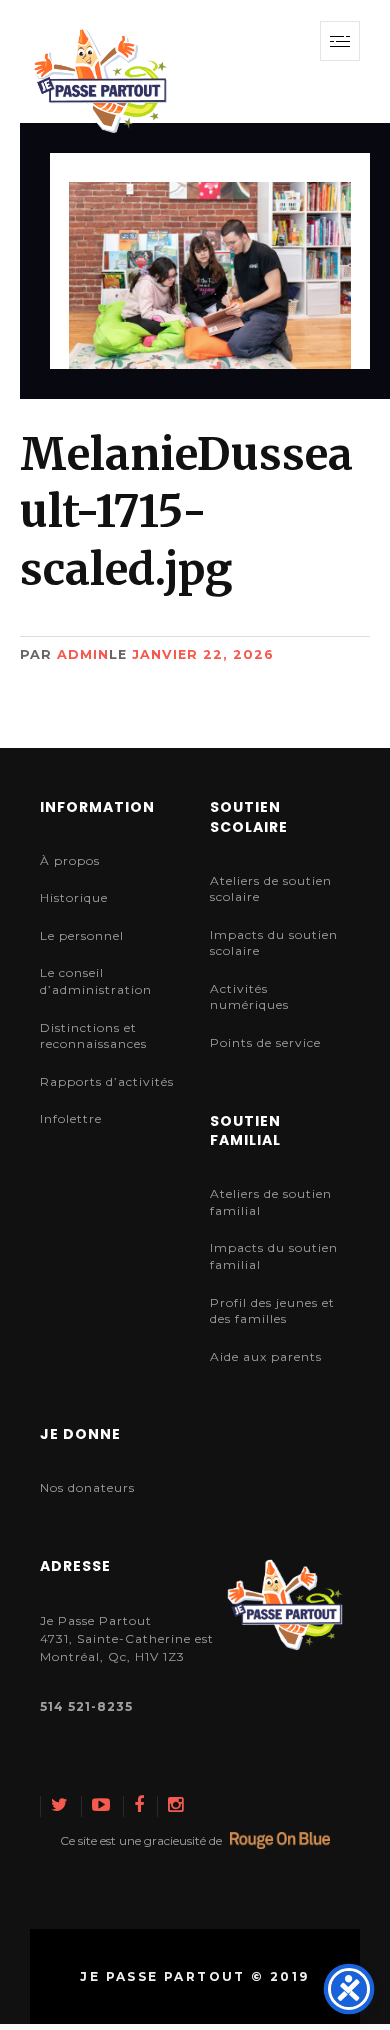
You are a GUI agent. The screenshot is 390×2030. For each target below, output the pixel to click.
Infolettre (71, 1118)
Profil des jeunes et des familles (272, 1311)
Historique (74, 897)
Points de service (265, 1042)
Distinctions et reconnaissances (93, 1036)
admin (83, 654)
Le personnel (82, 935)
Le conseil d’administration (96, 981)
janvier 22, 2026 (203, 654)
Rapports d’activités (107, 1081)
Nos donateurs (87, 1487)
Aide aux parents (266, 1356)
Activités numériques (249, 997)
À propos (70, 860)
